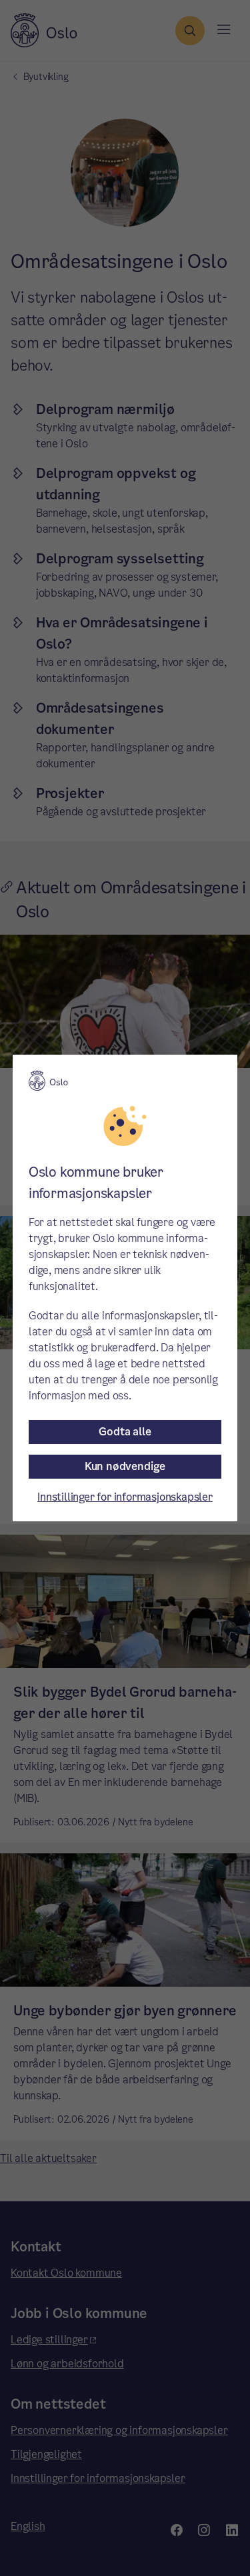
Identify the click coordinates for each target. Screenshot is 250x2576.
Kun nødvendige (125, 1466)
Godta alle (125, 1432)
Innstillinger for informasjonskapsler (125, 1497)
